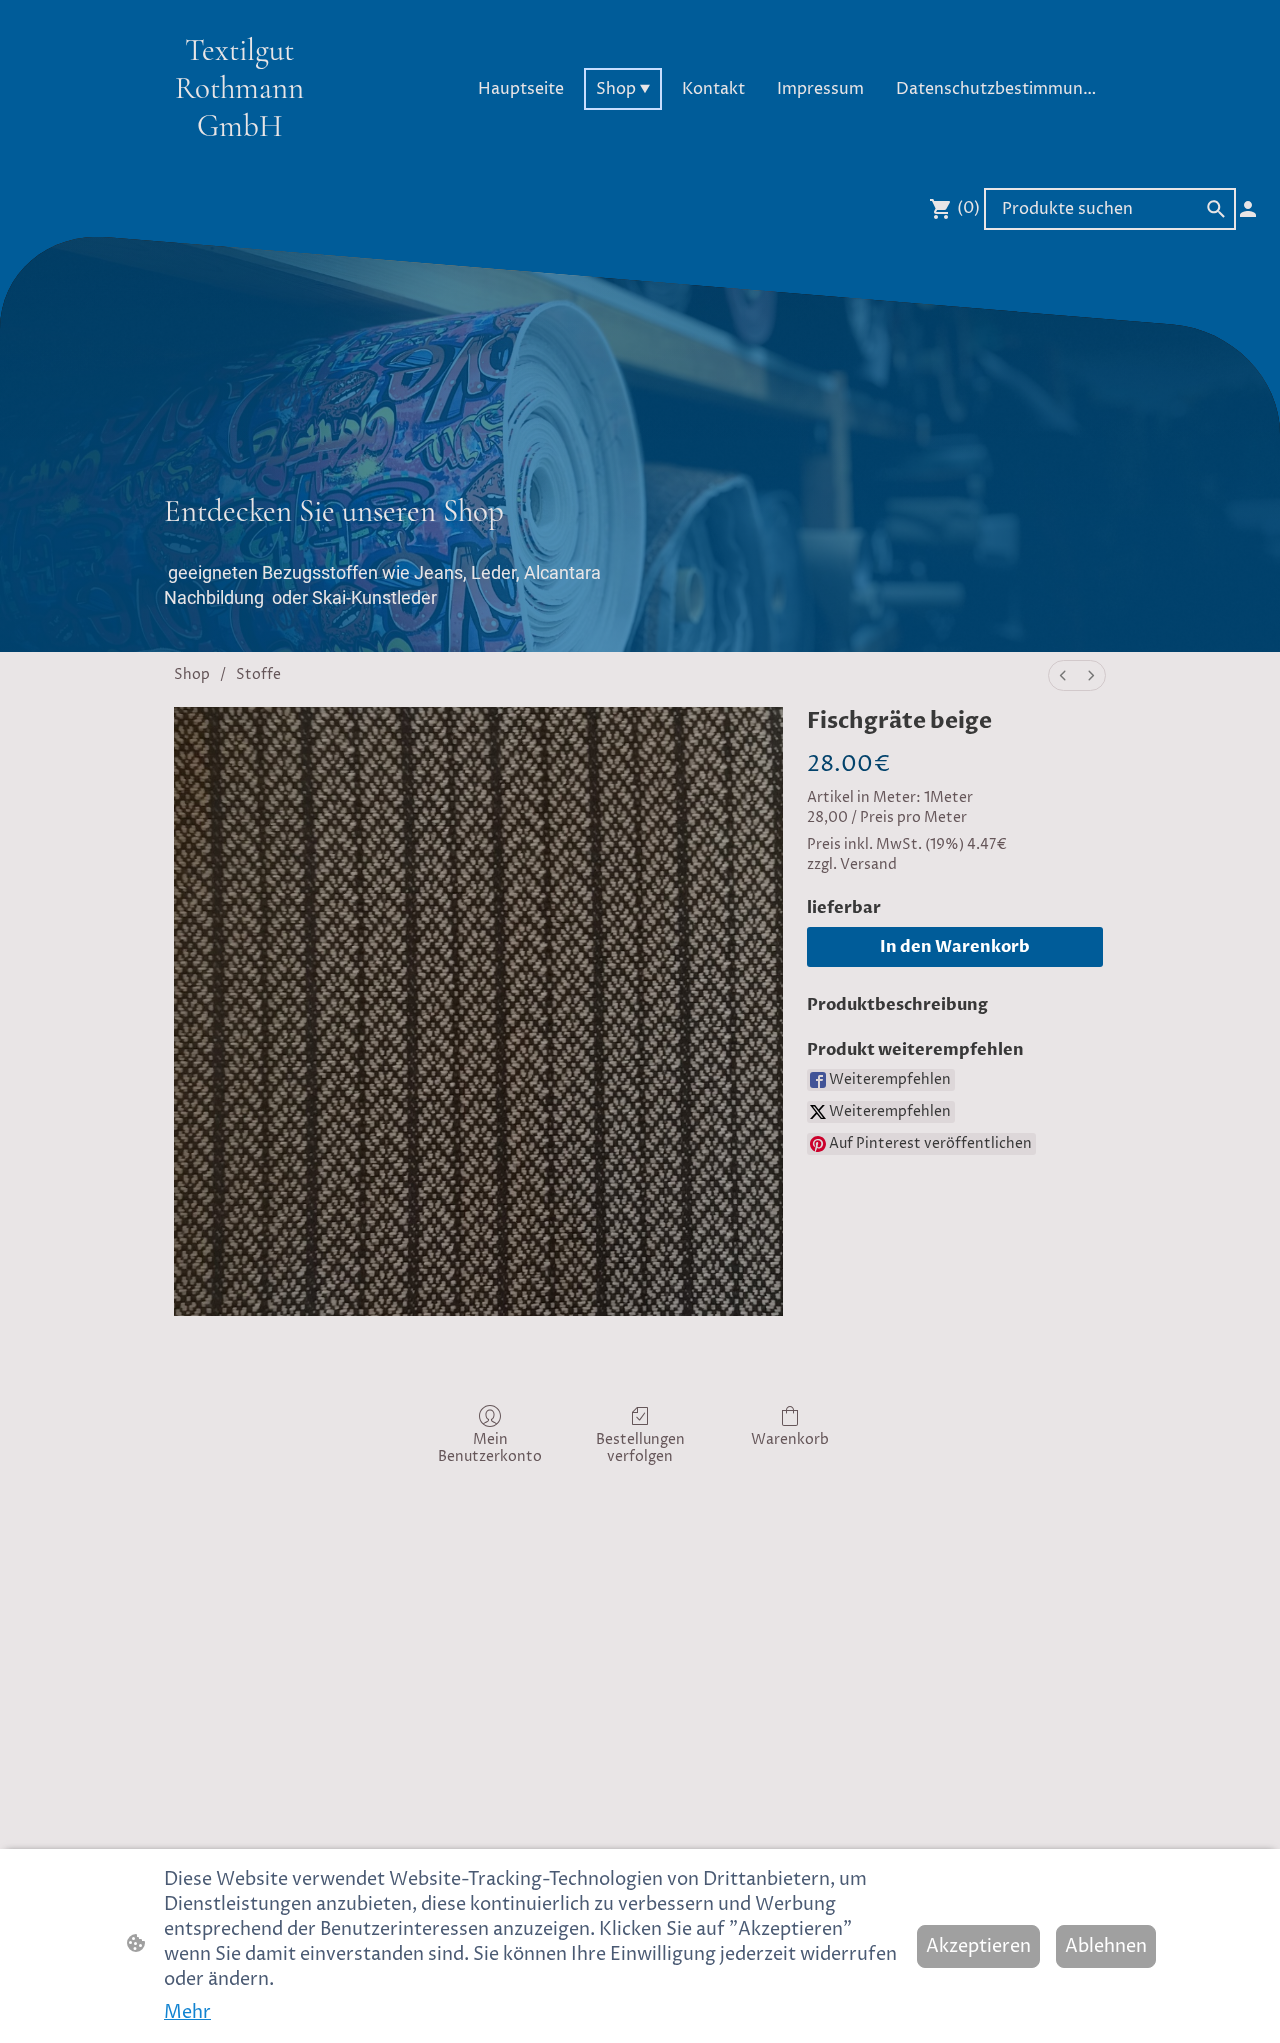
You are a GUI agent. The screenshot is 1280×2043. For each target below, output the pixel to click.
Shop (192, 674)
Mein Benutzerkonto (490, 1448)
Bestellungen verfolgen (640, 1448)
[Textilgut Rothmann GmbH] (240, 162)
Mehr (187, 2012)
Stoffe (258, 674)
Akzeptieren (978, 1946)
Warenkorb (790, 1439)
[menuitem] (1063, 675)
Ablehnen (1106, 1946)
